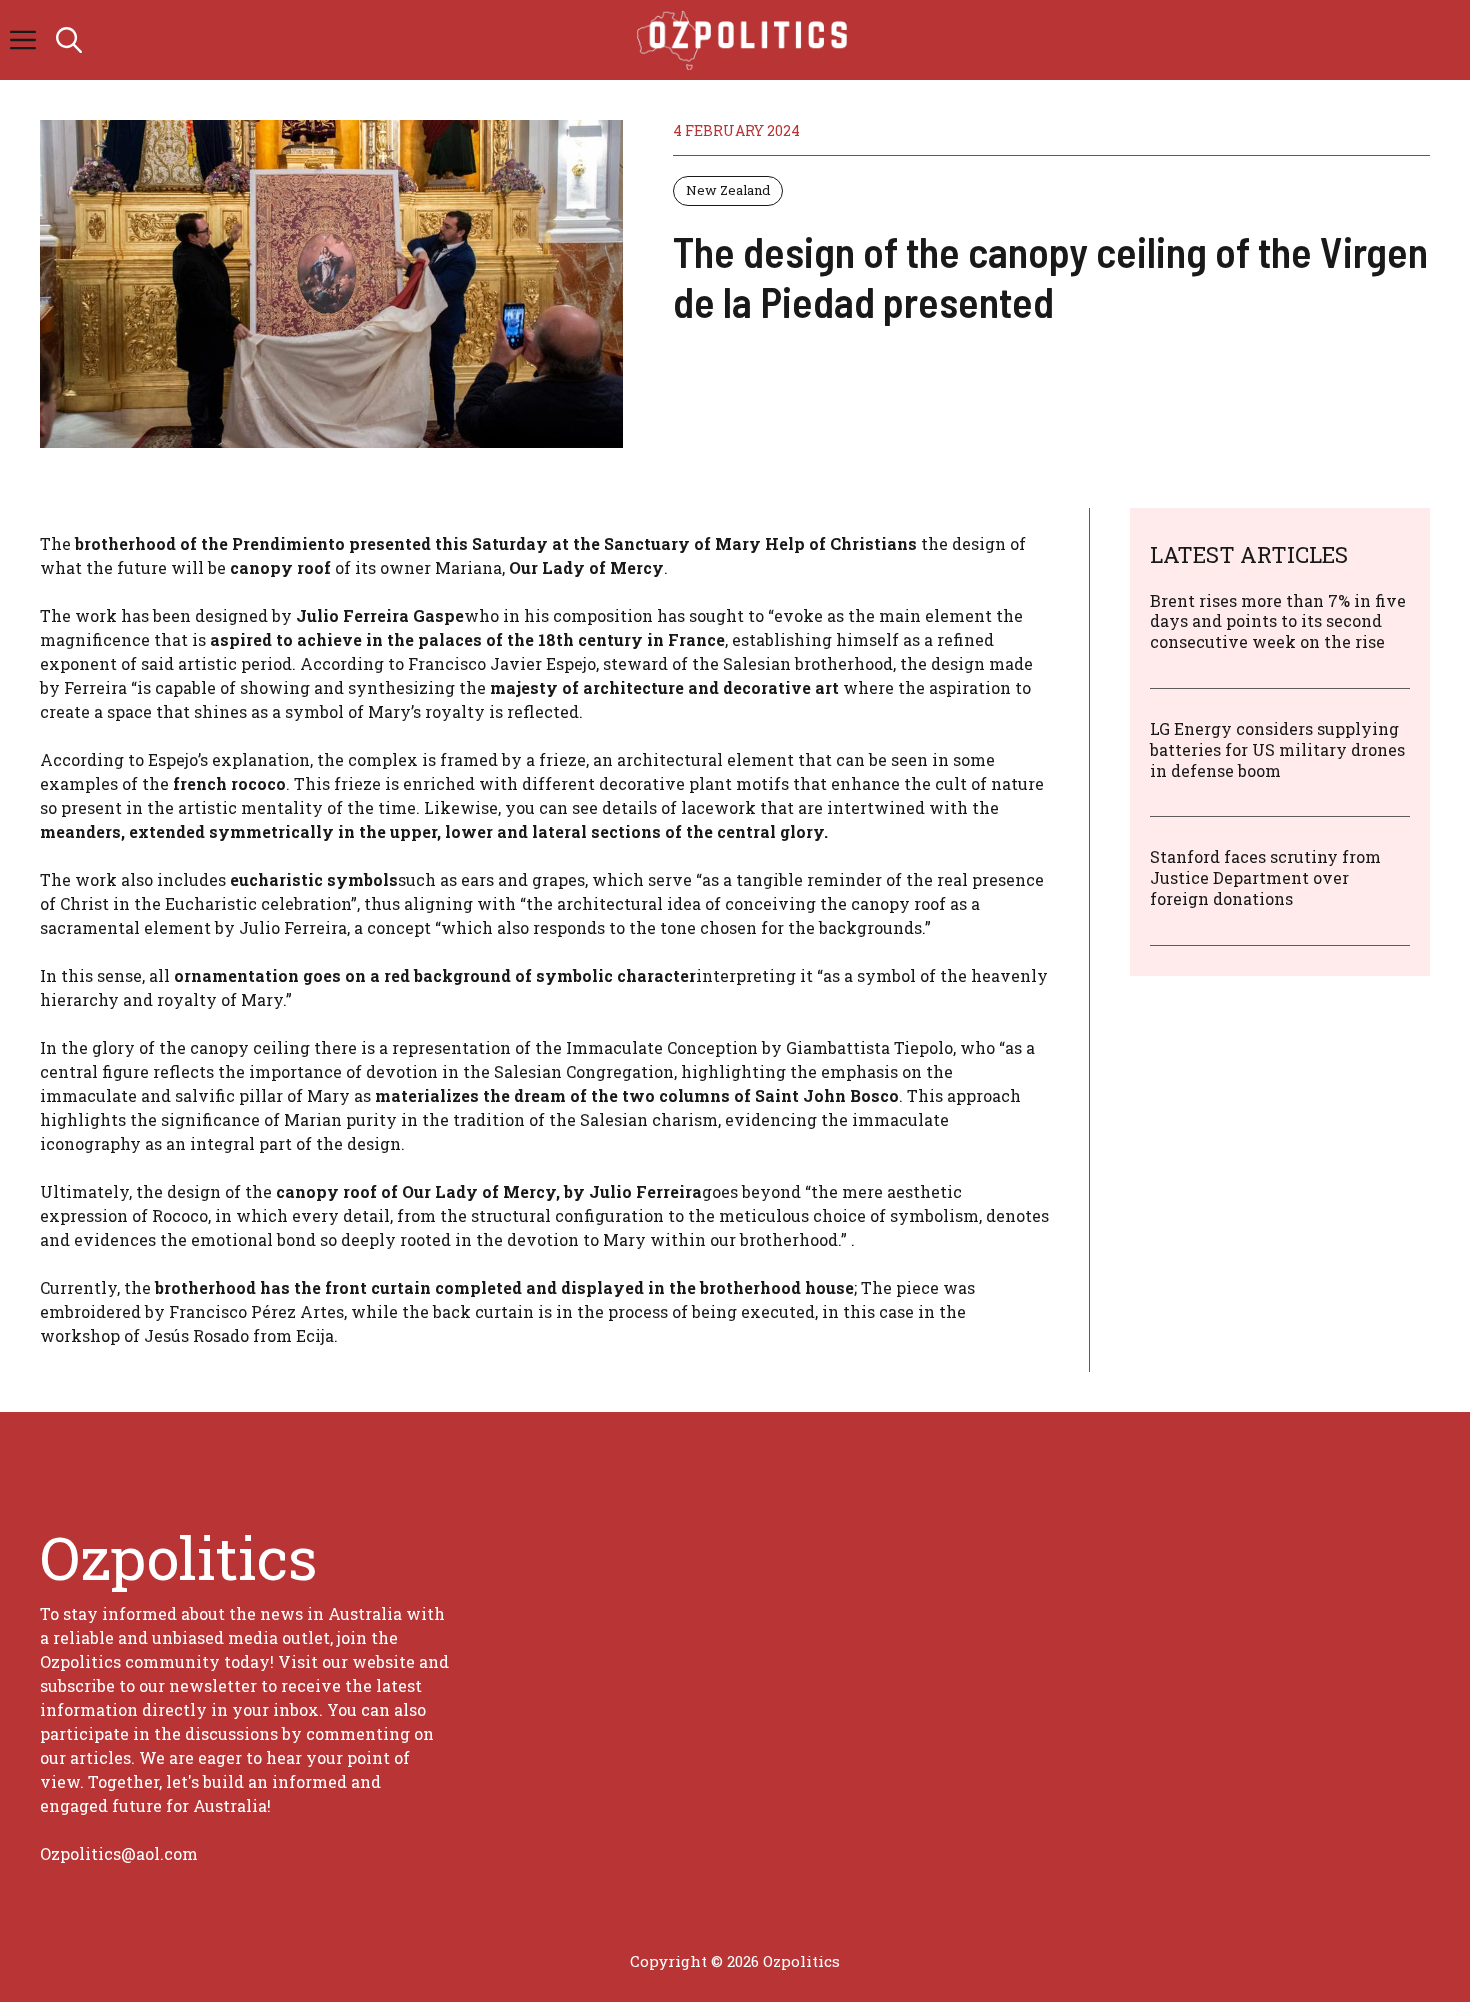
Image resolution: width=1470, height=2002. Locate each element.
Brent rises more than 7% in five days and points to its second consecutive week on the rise (1278, 621)
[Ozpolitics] (745, 40)
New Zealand (728, 190)
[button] (69, 40)
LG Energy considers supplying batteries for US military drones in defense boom (1277, 749)
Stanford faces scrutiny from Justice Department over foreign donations (1265, 877)
